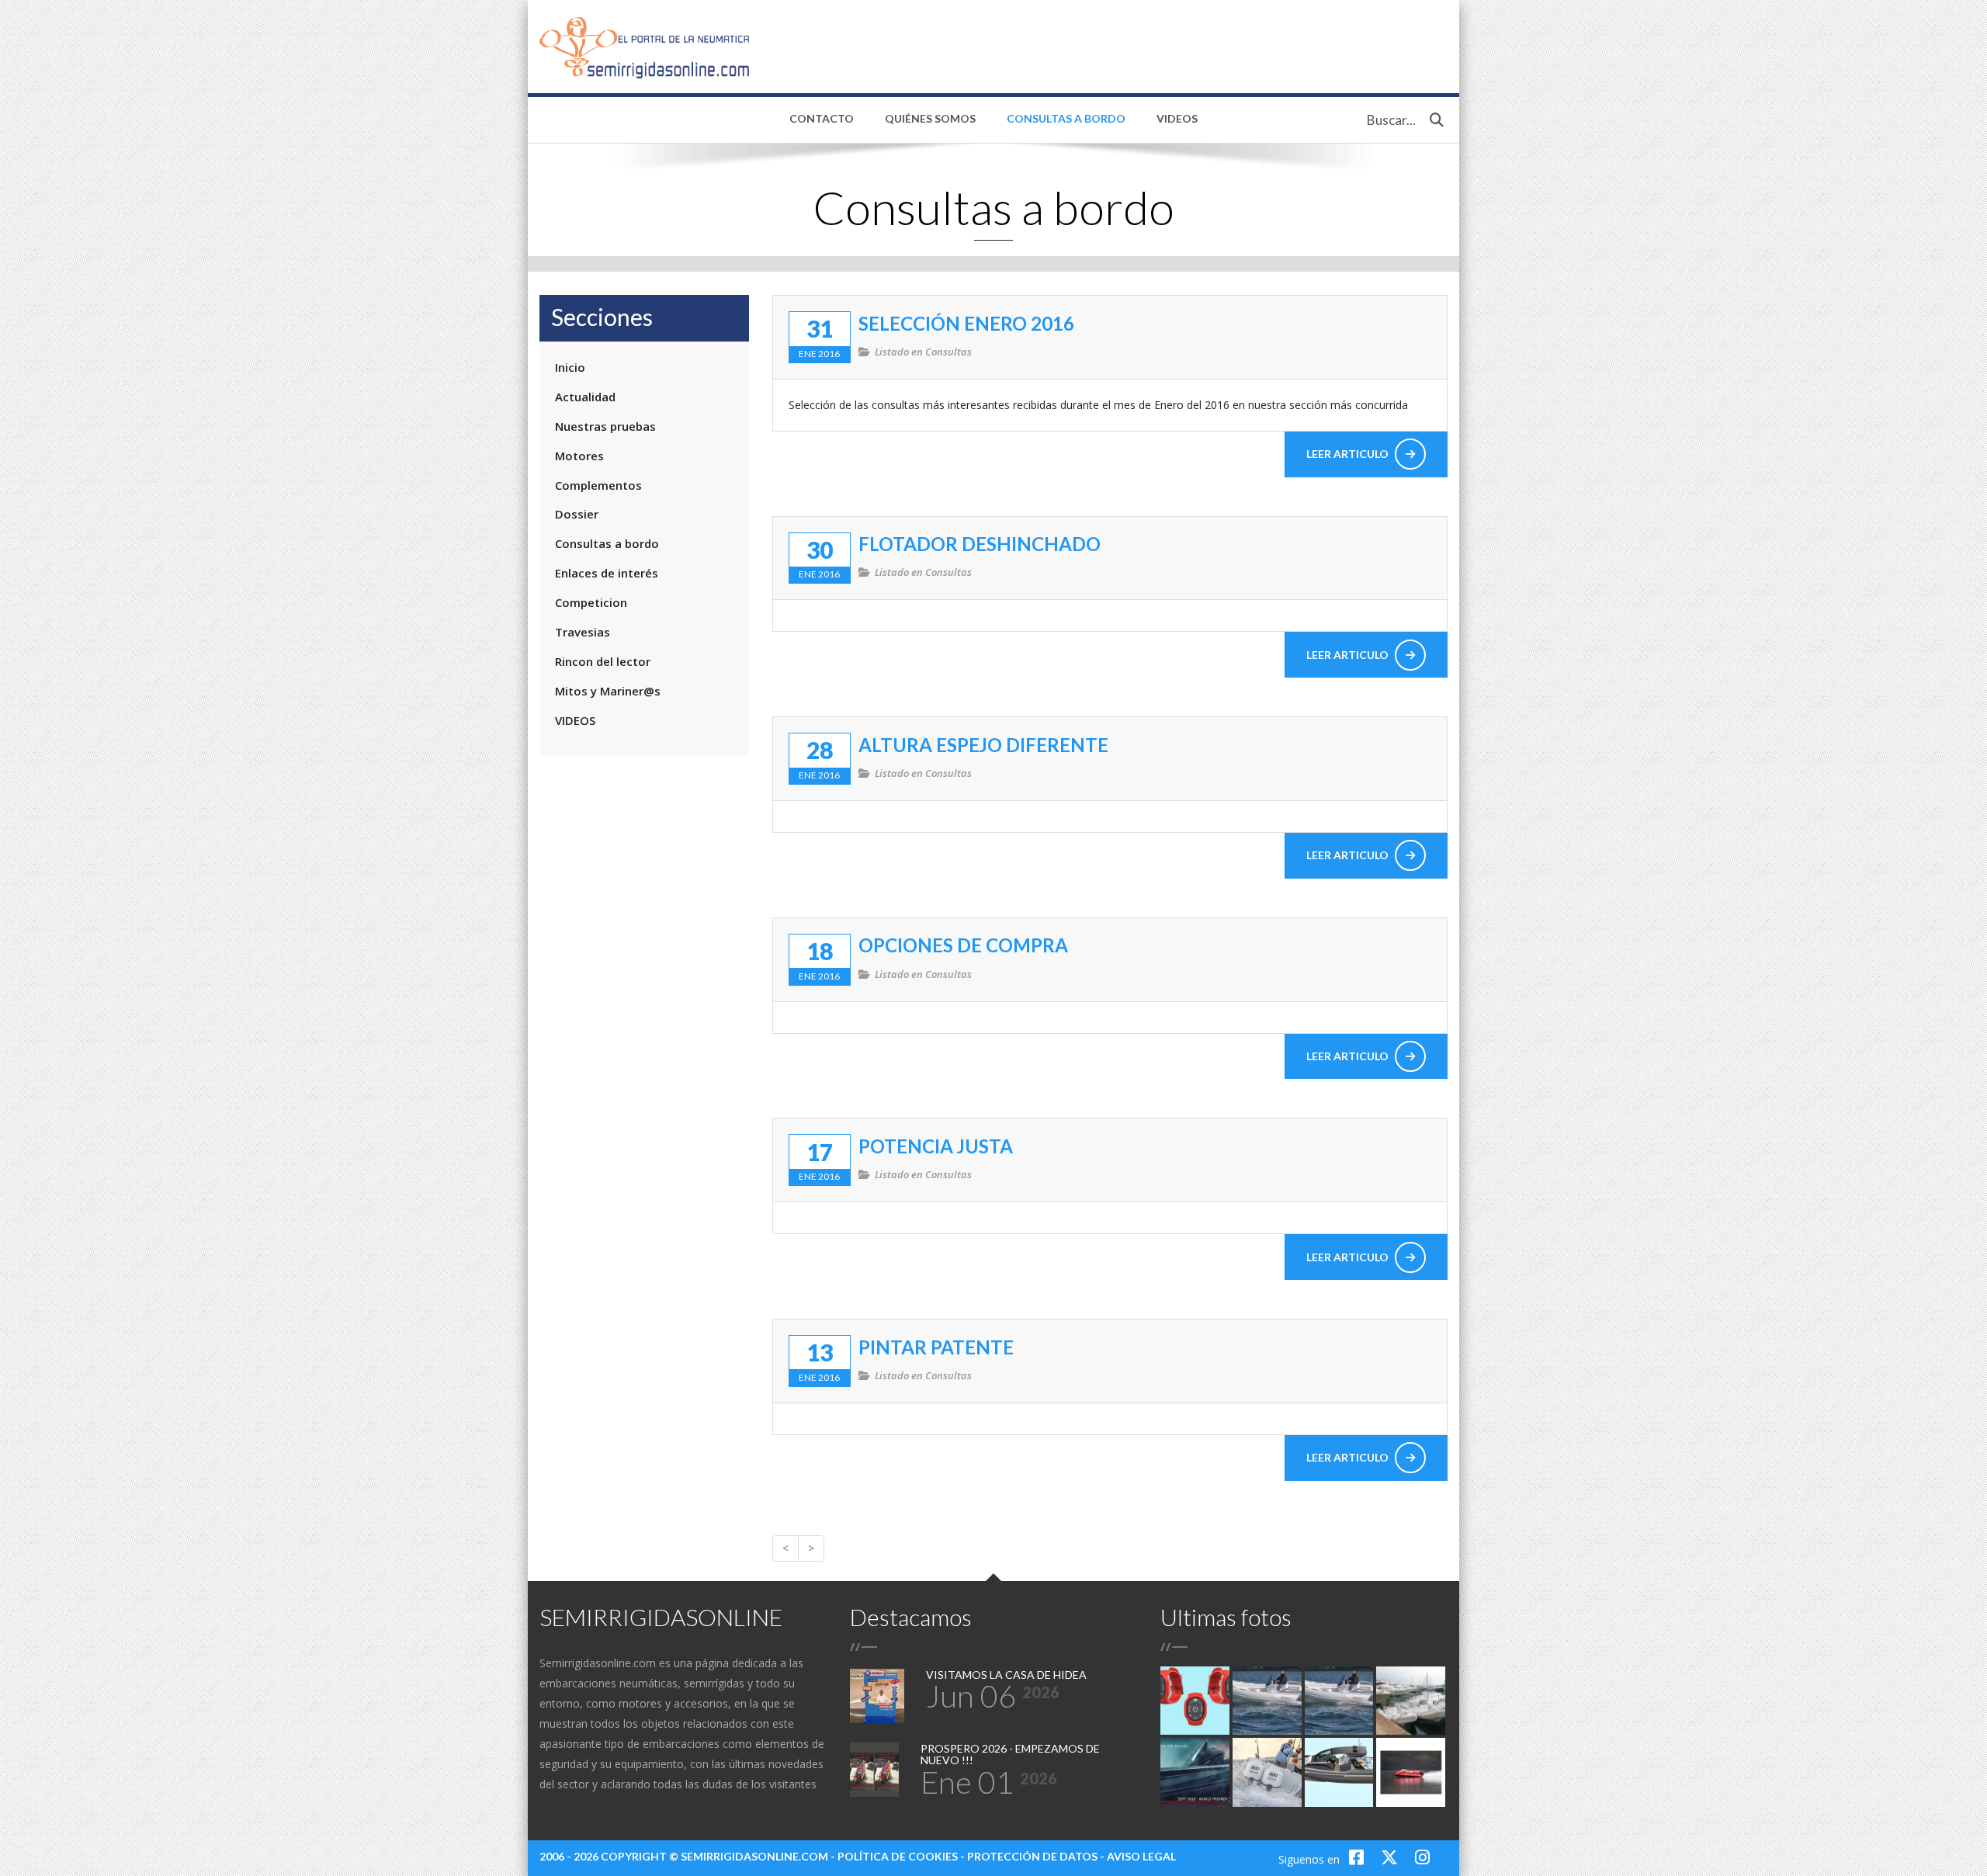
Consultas (948, 352)
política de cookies (898, 1856)
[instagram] (1422, 1857)
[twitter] (1392, 1857)
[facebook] (1359, 1857)
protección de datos (1032, 1856)
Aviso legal (1141, 1856)
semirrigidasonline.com (754, 1856)
